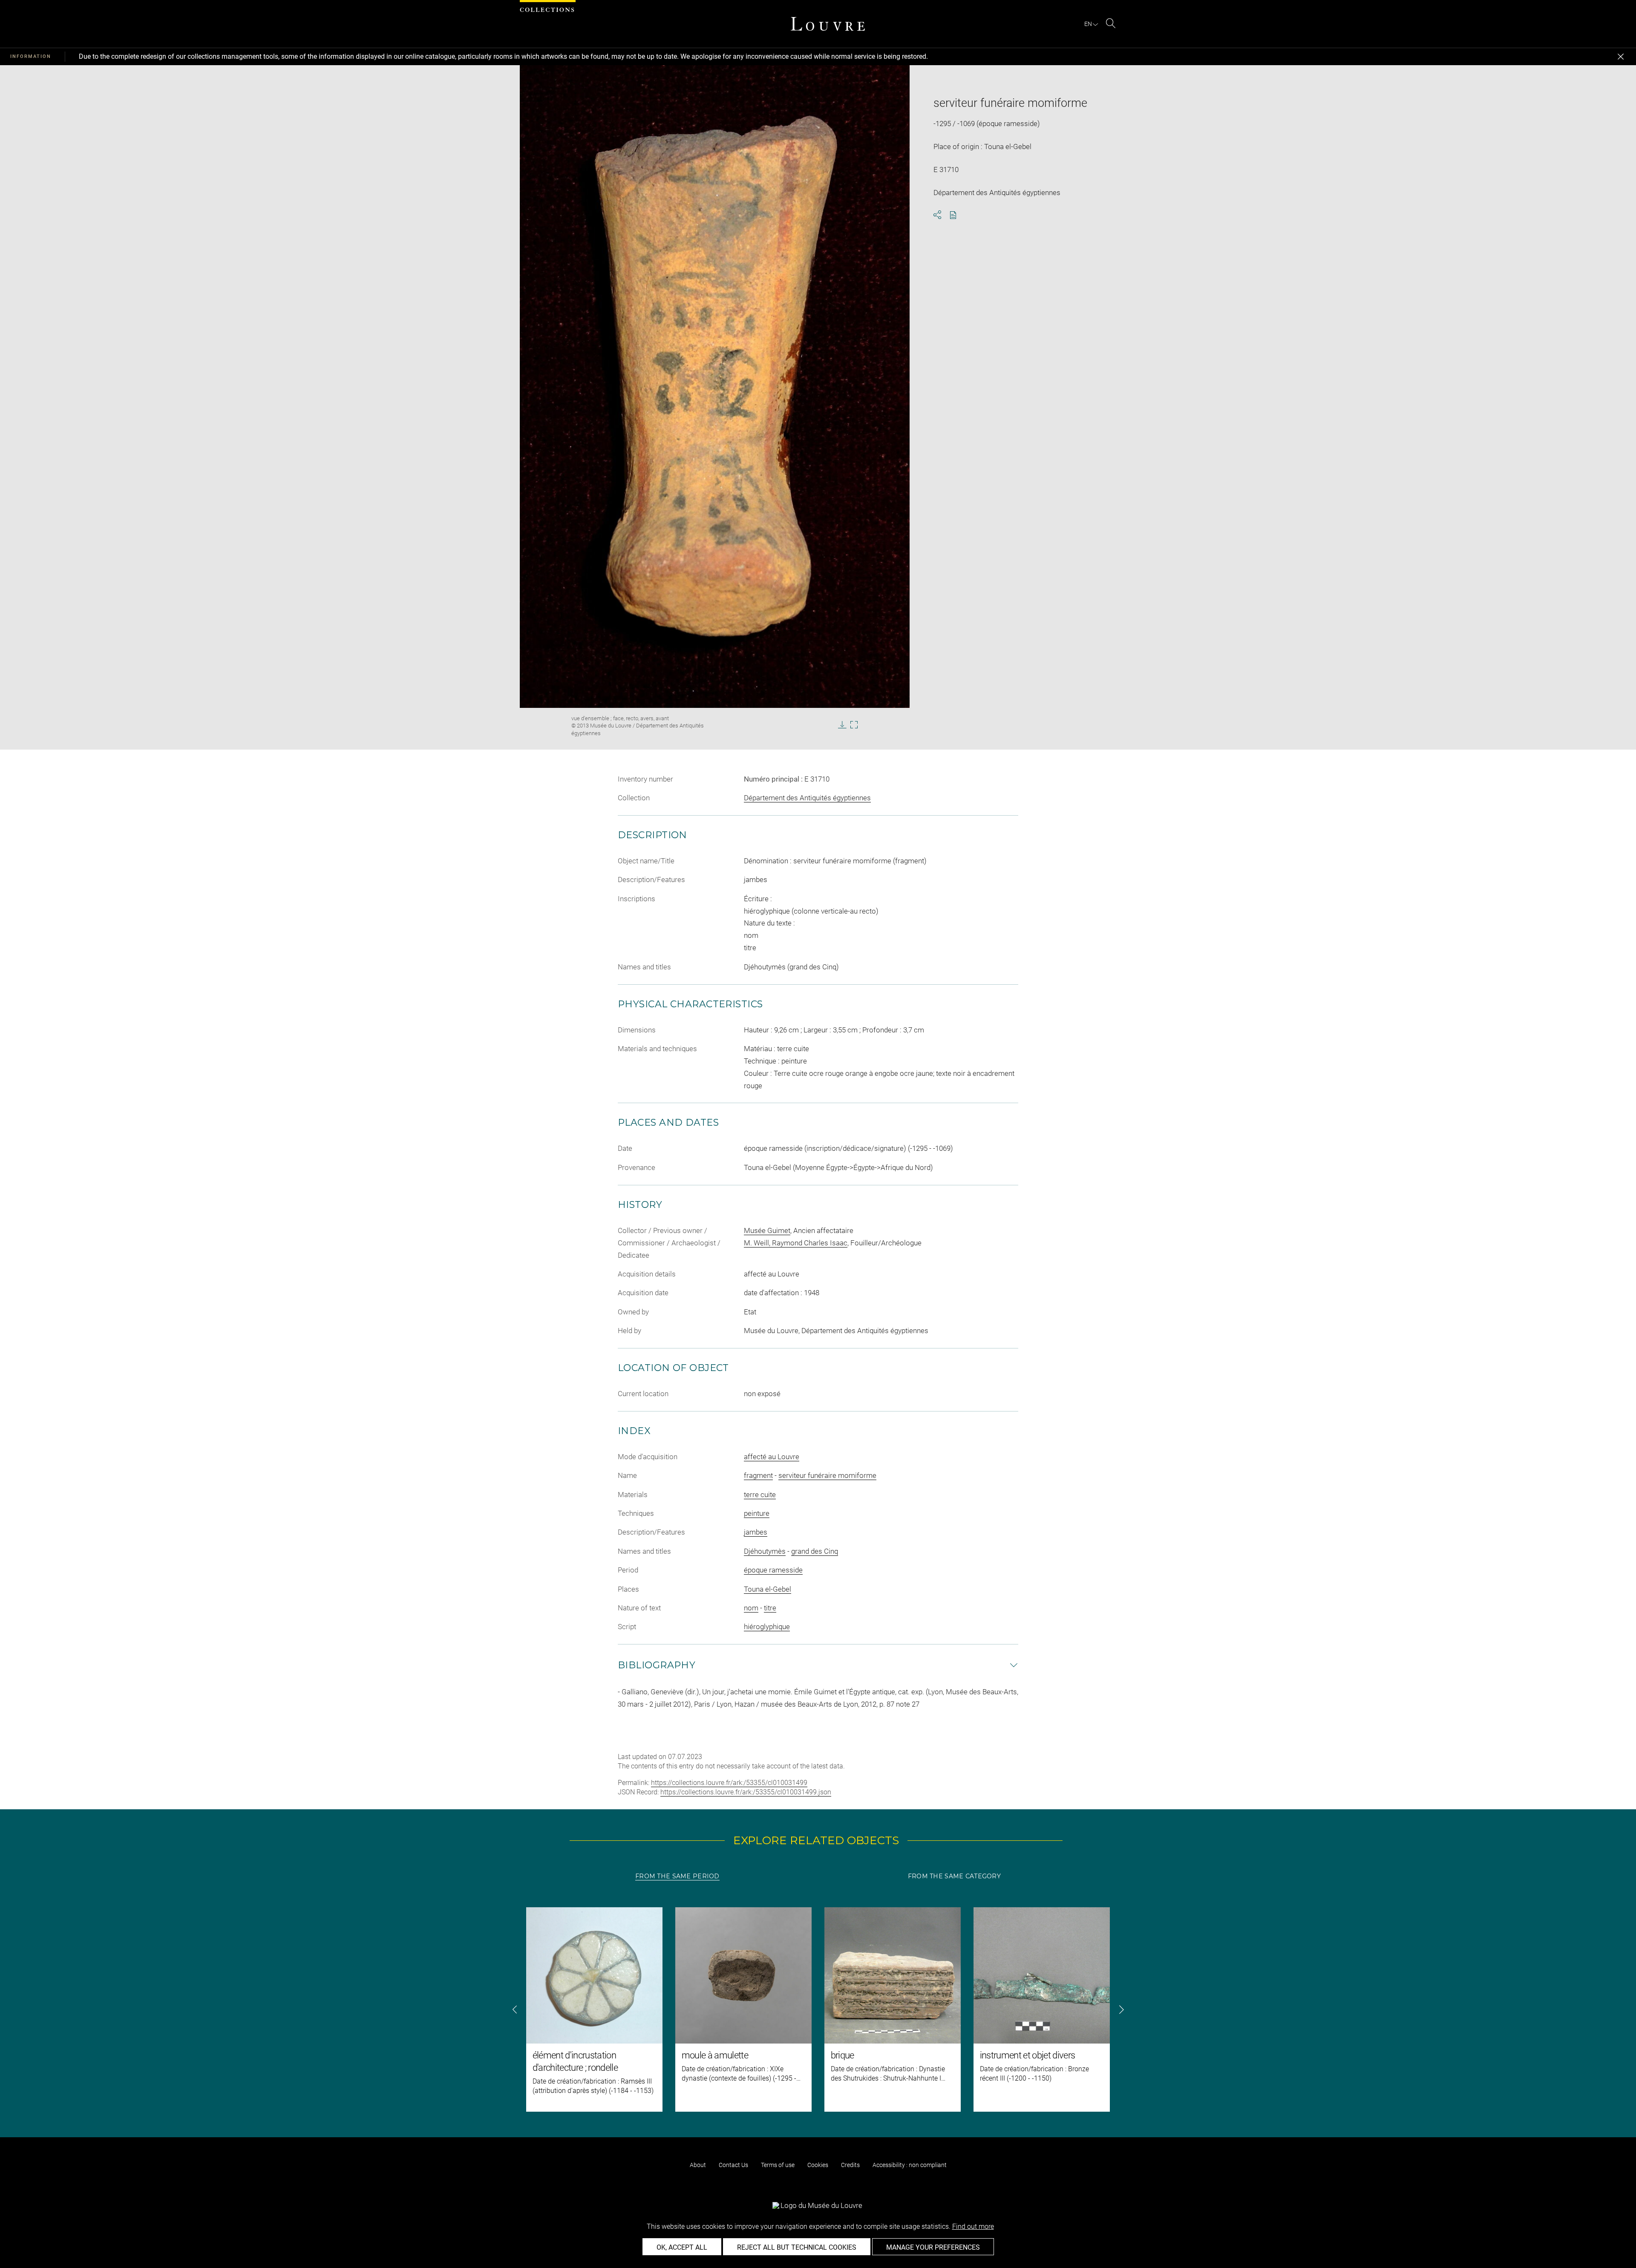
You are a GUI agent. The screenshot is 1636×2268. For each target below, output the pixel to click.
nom (751, 1608)
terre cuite (760, 1495)
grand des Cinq (815, 1551)
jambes (756, 1532)
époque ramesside (773, 1570)
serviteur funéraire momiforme (827, 1475)
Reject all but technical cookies (797, 2247)
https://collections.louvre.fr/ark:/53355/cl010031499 (729, 1783)
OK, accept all (682, 2247)
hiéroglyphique (767, 1627)
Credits (850, 2165)
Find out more (973, 2226)
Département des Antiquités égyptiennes (807, 798)
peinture (757, 1513)
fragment (758, 1475)
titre (770, 1608)
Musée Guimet (767, 1230)
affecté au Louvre (772, 1457)
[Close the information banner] (1621, 57)
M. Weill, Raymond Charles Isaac (796, 1243)
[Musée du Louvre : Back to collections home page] (828, 24)
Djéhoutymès (765, 1551)
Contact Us (733, 2165)
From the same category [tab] (954, 1876)
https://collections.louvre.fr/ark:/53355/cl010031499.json (746, 1792)
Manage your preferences (933, 2247)
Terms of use (778, 2165)
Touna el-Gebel (768, 1589)
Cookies (818, 2165)
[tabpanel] (818, 2009)
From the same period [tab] (677, 1876)
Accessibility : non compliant (910, 2165)
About (698, 2165)
